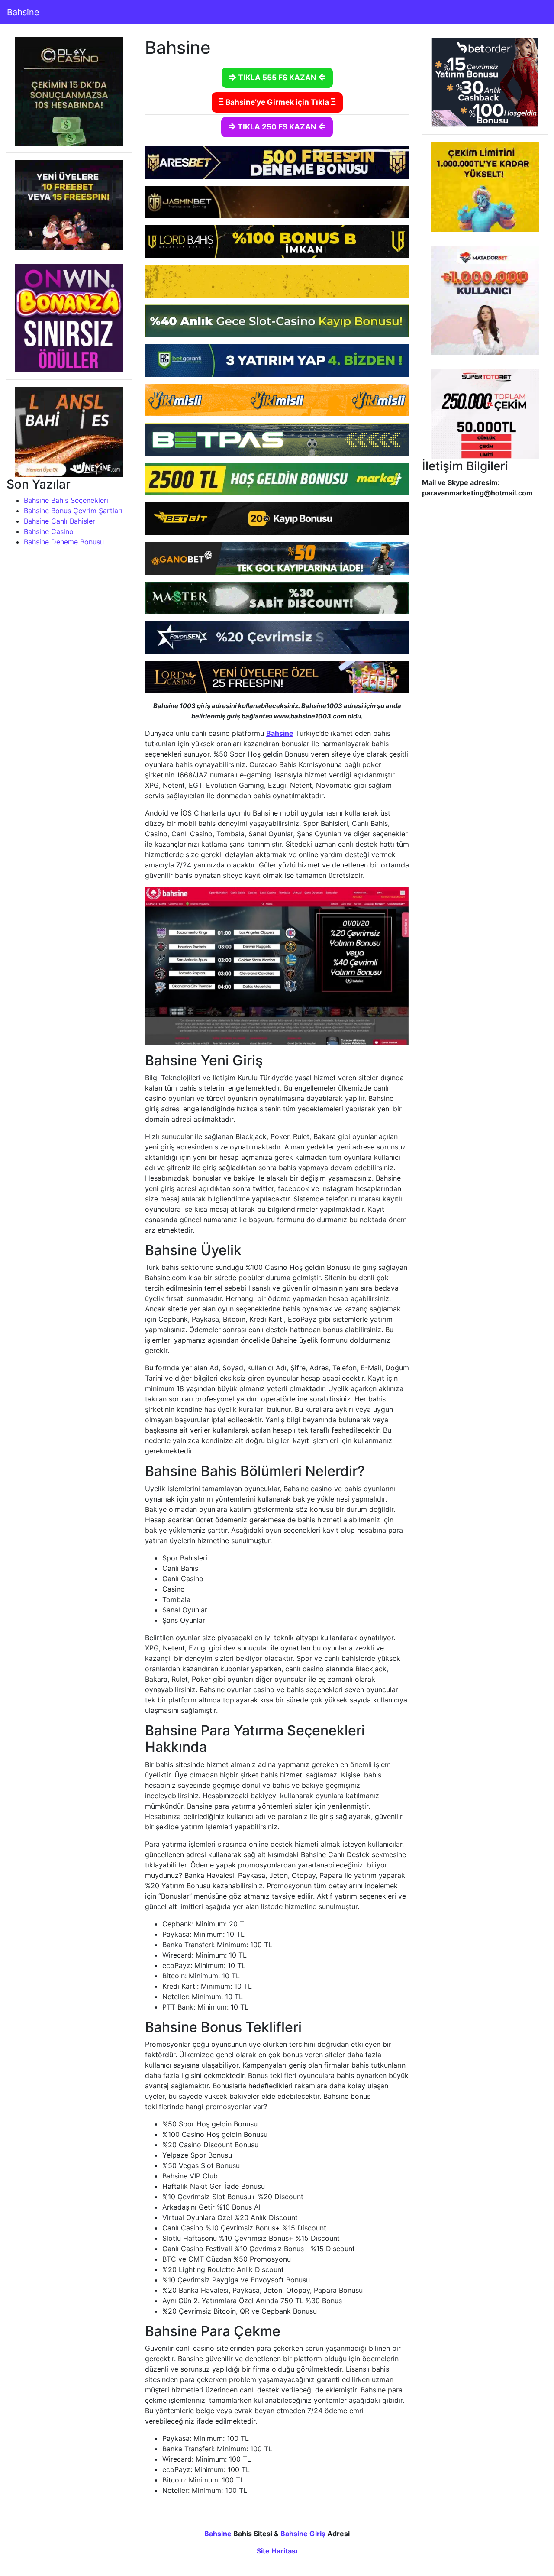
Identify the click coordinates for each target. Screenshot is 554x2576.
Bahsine (23, 12)
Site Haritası (277, 2551)
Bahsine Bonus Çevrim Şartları (73, 511)
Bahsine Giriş (303, 2534)
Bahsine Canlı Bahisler (60, 521)
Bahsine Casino (49, 531)
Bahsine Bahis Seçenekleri (66, 500)
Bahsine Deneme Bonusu (64, 542)
